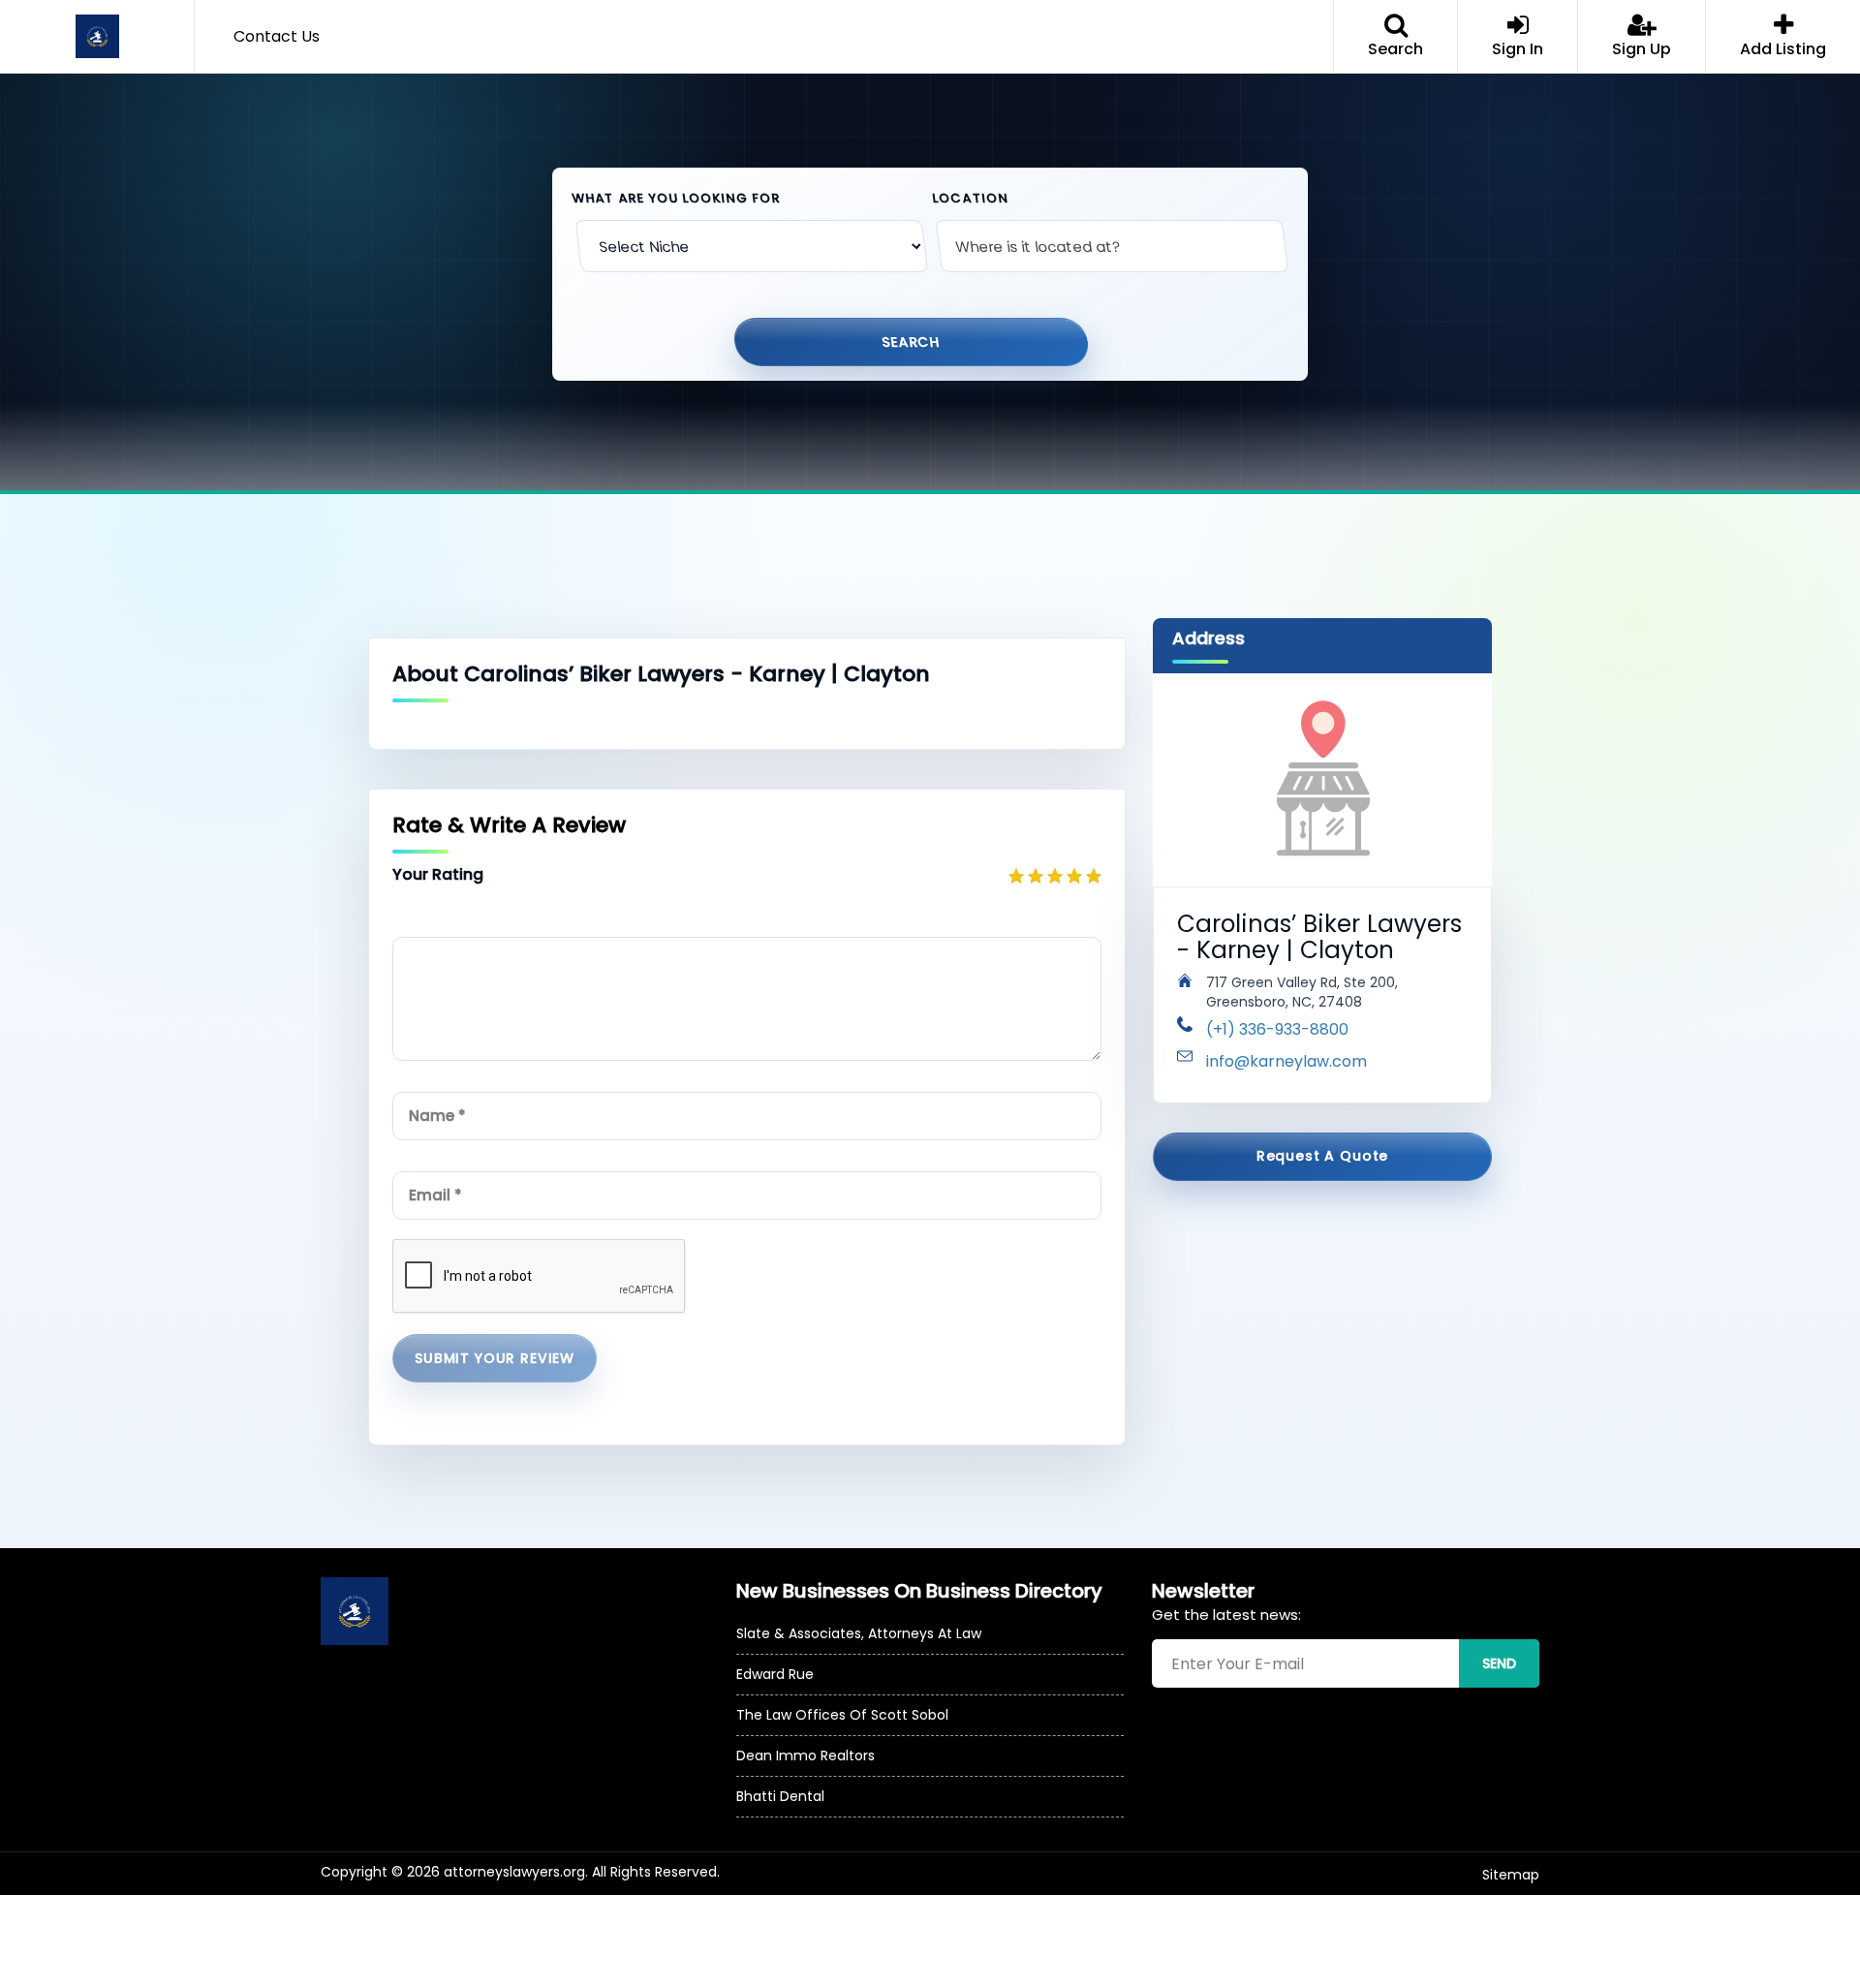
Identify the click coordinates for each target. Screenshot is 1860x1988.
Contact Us (277, 36)
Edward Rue (775, 1674)
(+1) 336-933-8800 (1277, 1029)
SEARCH (911, 341)
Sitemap (1511, 1875)
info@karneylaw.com (1286, 1061)
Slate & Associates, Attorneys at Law (859, 1633)
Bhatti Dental (780, 1796)
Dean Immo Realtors (806, 1755)
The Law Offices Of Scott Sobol (842, 1715)
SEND (1499, 1663)
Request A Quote (1323, 1156)
